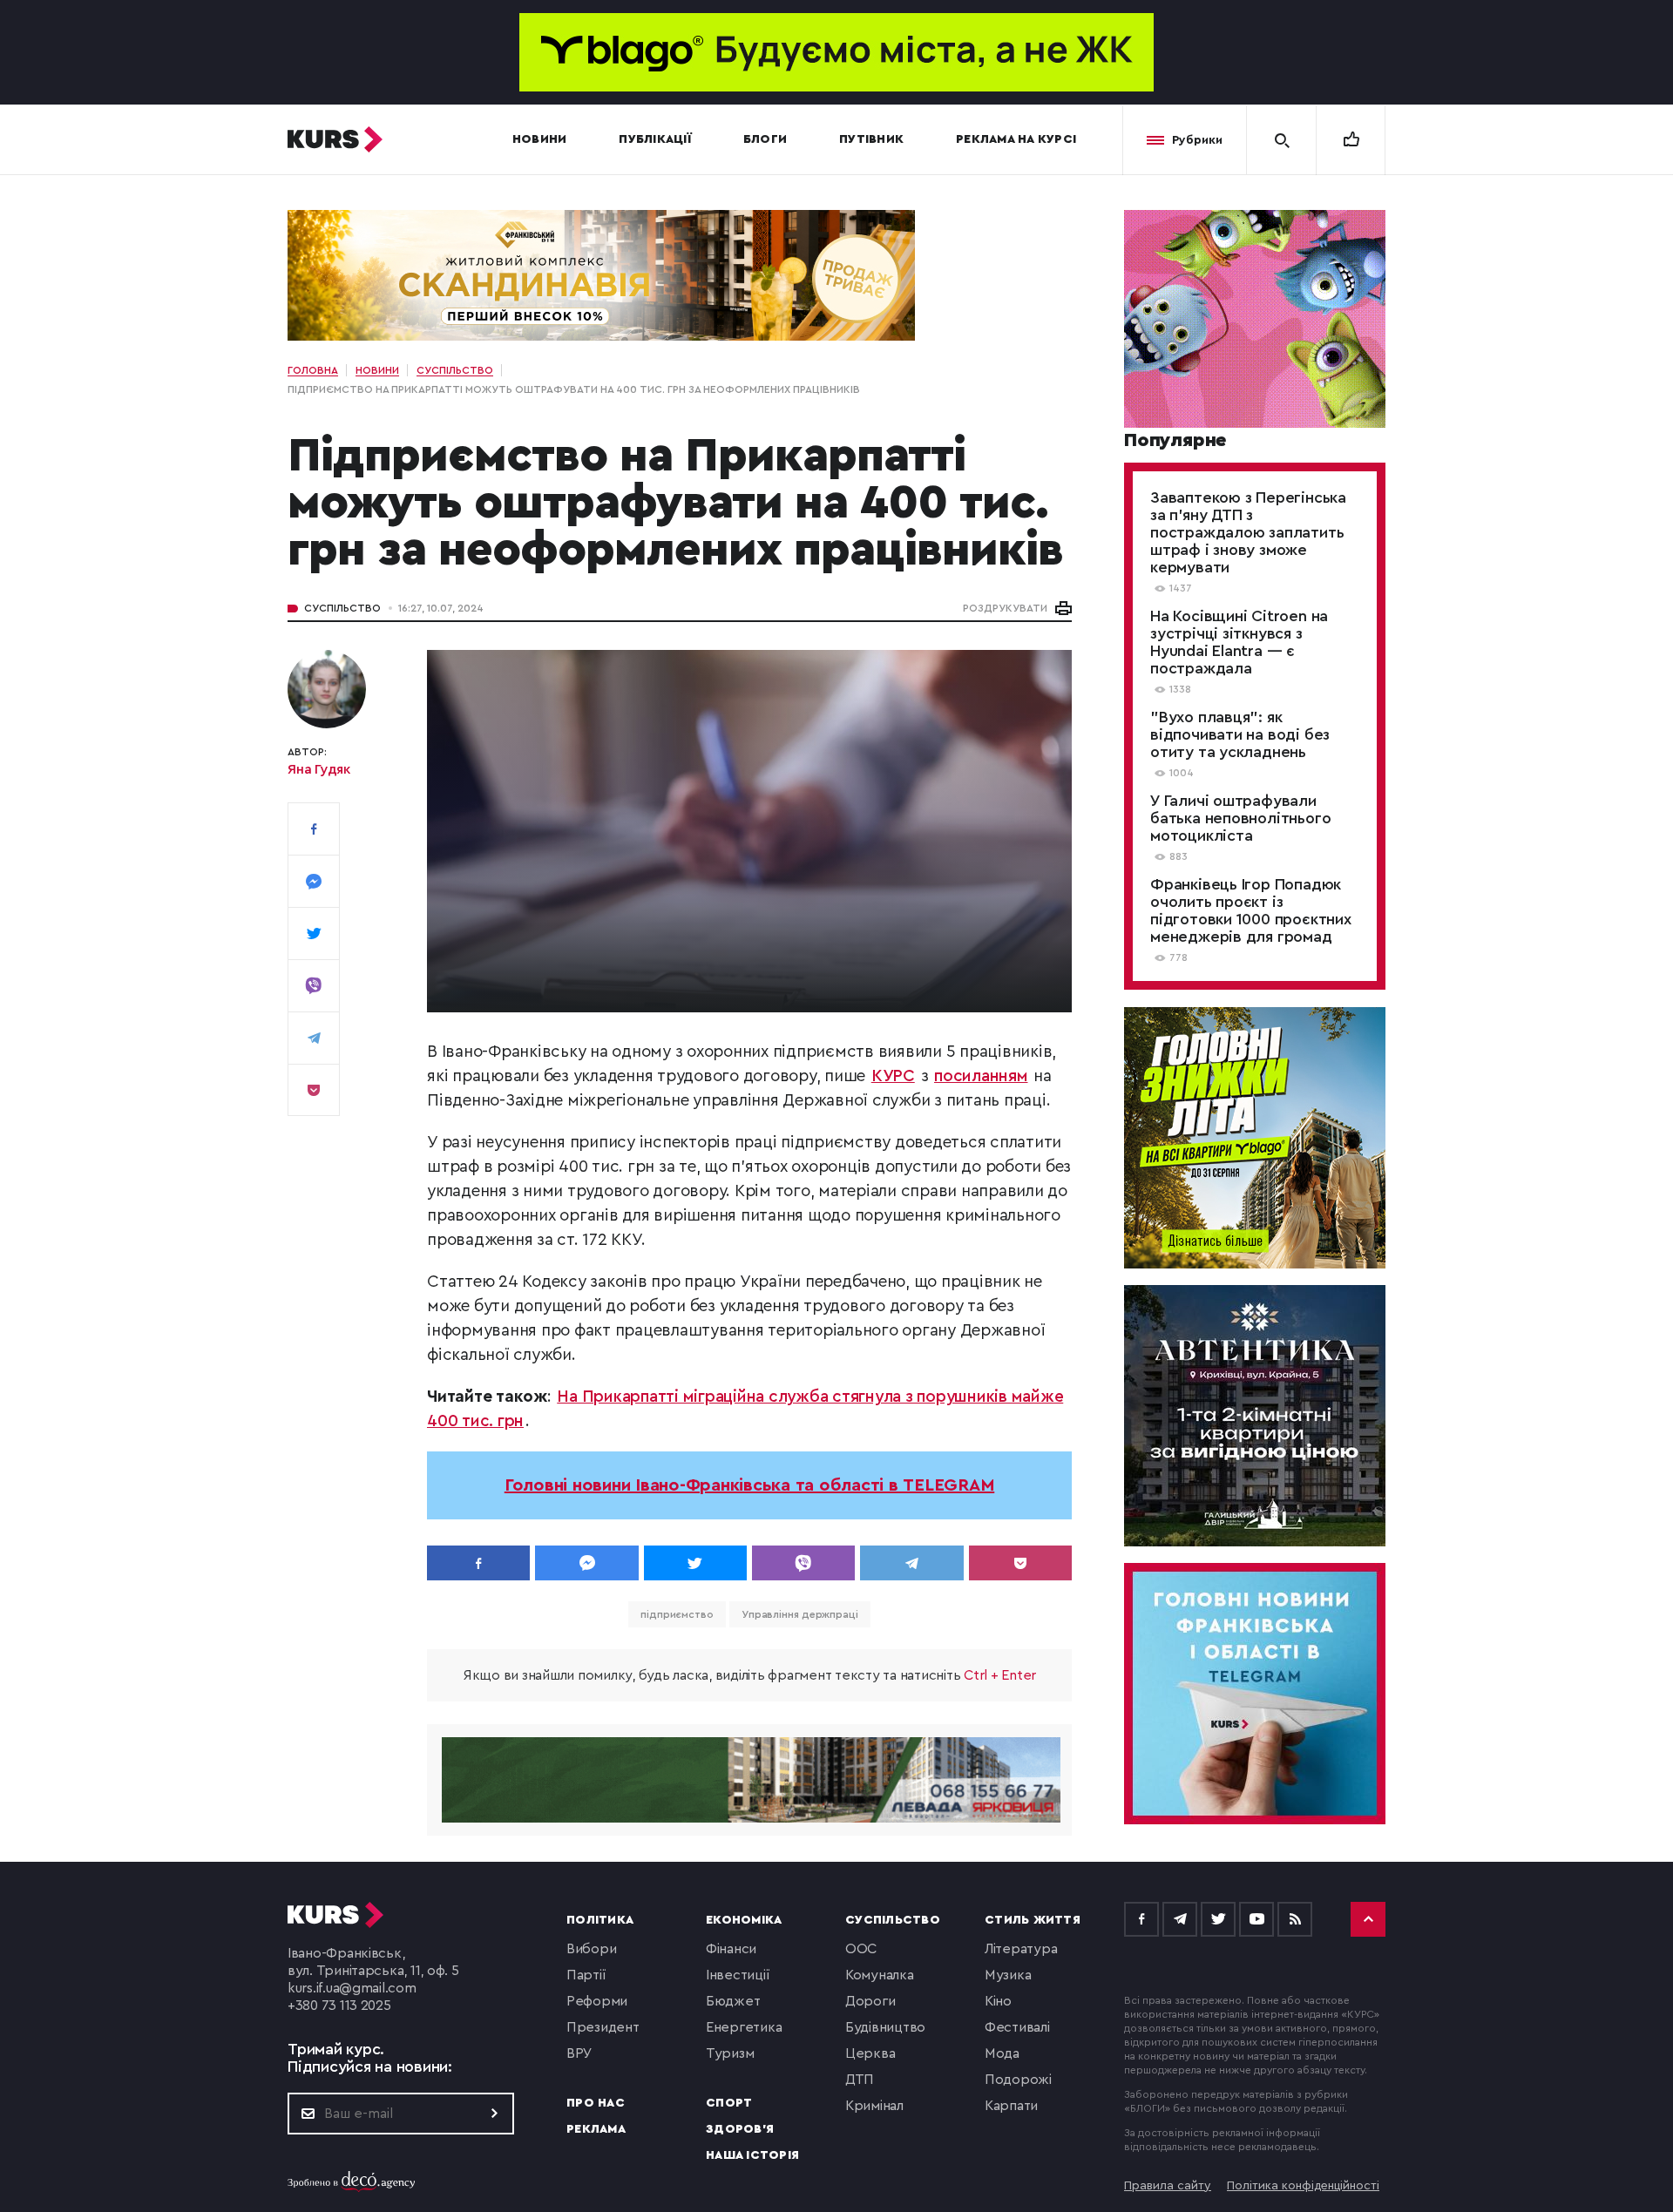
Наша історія (752, 2155)
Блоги (765, 139)
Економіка (744, 1920)
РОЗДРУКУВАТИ (1005, 608)
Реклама (596, 2129)
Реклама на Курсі (1016, 139)
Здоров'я (740, 2129)
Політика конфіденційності (1303, 2186)
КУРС (893, 1076)
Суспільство (342, 608)
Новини (540, 139)
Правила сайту (1168, 2186)
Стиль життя (1033, 1920)
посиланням (981, 1076)
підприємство (677, 1614)
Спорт (729, 2103)
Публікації (655, 139)
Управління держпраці (800, 1614)
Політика (600, 1920)
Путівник (871, 139)
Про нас (596, 2103)
